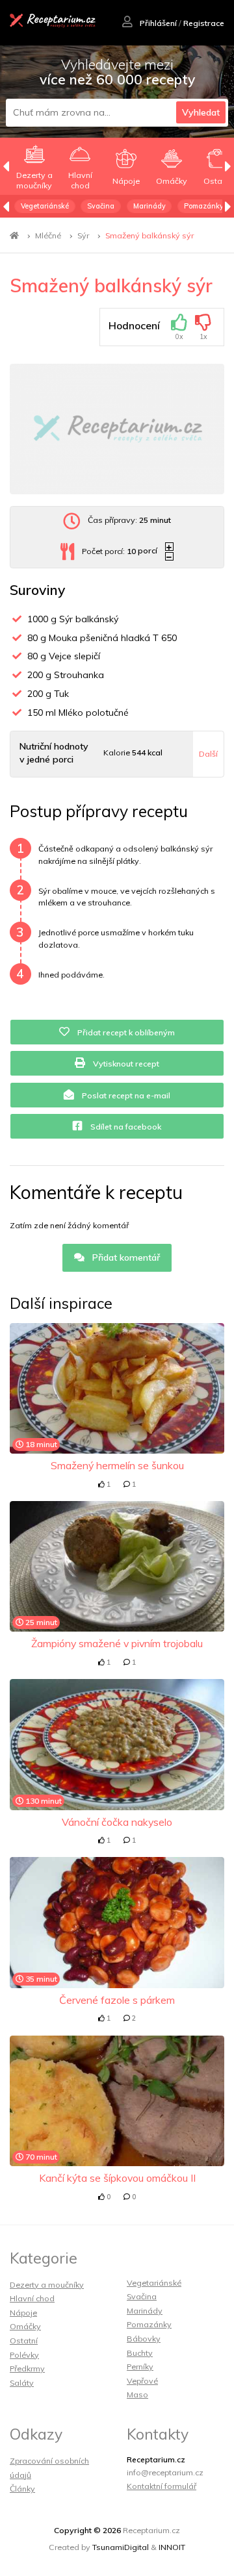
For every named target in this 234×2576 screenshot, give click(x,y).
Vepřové (142, 2381)
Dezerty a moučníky (47, 2285)
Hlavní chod (32, 2298)
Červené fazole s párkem (117, 2000)
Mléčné (48, 235)
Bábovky (144, 2339)
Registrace (204, 23)
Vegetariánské (45, 206)
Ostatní (24, 2341)
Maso (137, 2394)
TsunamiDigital (121, 2547)
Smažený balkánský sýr (149, 235)
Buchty (140, 2353)
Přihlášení (157, 23)
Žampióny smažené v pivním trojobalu (117, 1643)
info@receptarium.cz (165, 2472)
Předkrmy (27, 2368)
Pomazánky (204, 206)
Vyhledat (201, 112)
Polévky (24, 2355)
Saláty (22, 2383)
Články (22, 2489)
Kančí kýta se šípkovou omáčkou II (117, 2178)
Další (208, 754)
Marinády (149, 206)
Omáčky (25, 2326)
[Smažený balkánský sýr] (117, 429)
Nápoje (23, 2313)
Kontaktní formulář (162, 2486)
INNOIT (172, 2547)
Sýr (83, 235)
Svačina (101, 206)
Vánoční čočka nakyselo (117, 1822)
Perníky (140, 2367)
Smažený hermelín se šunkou (117, 1465)
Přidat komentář (125, 1257)
